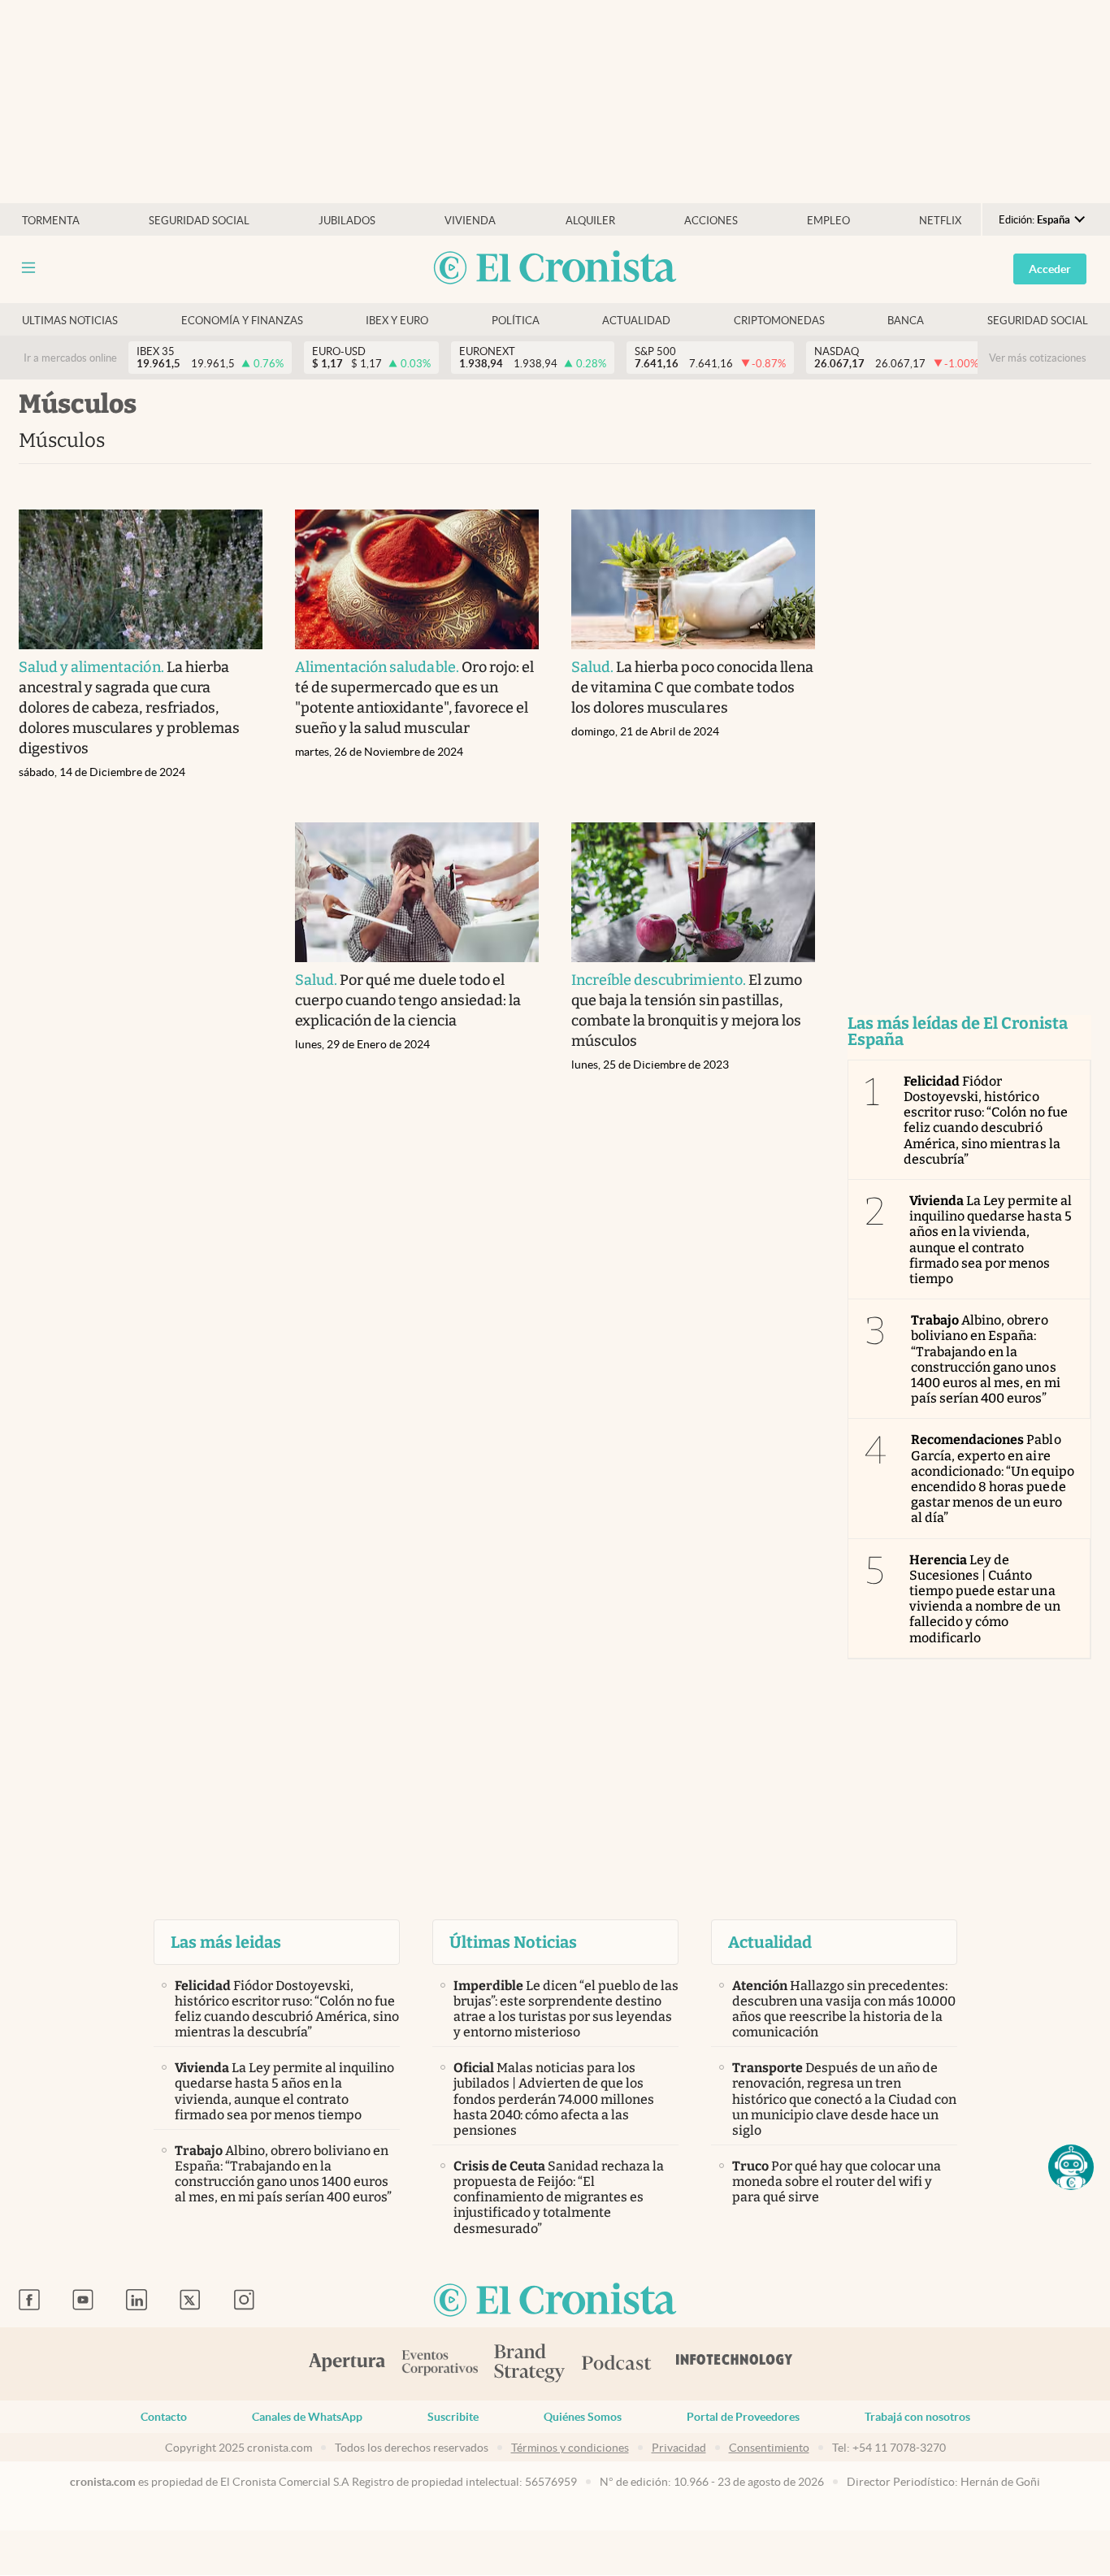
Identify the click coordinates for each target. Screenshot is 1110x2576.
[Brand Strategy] (530, 2364)
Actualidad (636, 321)
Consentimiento (769, 2448)
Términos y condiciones (570, 2448)
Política (516, 321)
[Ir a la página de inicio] (555, 269)
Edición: (1034, 220)
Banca (906, 321)
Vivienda (470, 221)
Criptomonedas (779, 321)
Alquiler (590, 221)
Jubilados (347, 221)
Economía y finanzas (242, 321)
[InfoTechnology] (735, 2364)
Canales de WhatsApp (307, 2417)
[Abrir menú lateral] (28, 268)
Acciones (711, 221)
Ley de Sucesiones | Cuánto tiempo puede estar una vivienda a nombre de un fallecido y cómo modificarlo (985, 1599)
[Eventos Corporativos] (440, 2364)
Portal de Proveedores (743, 2417)
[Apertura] (347, 2364)
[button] (1071, 2167)
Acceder (1050, 269)
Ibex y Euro (397, 321)
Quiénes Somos (583, 2417)
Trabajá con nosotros (917, 2417)
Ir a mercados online (70, 358)
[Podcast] (617, 2364)
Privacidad (679, 2448)
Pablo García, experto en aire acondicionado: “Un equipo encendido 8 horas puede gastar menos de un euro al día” (993, 1479)
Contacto (164, 2417)
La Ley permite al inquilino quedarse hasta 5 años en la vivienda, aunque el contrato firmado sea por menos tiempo (991, 1240)
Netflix (940, 221)
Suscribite (453, 2417)
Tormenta (51, 221)
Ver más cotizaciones (1038, 358)
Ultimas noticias (70, 321)
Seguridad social (199, 221)
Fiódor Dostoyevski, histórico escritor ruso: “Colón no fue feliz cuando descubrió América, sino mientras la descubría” (986, 1120)
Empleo (828, 221)
